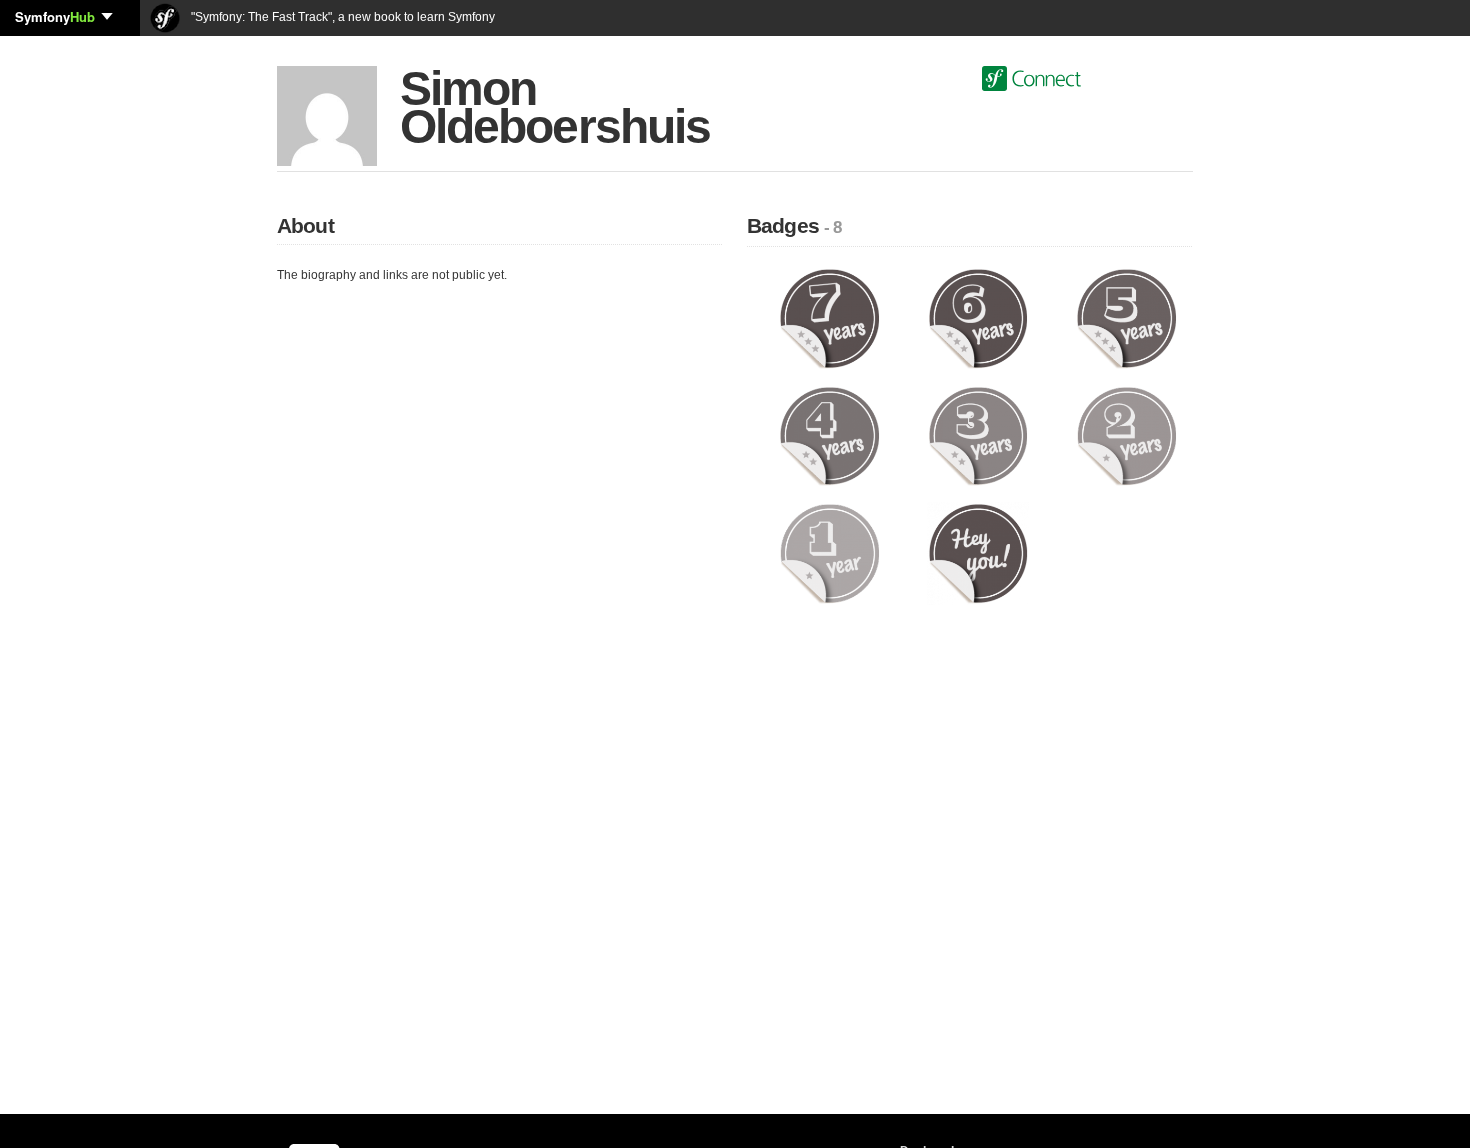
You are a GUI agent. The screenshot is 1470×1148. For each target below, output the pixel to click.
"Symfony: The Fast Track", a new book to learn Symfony (341, 17)
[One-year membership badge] (829, 553)
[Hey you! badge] (978, 553)
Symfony (55, 16)
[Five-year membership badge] (1126, 318)
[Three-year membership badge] (978, 435)
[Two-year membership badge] (1126, 435)
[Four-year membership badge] (829, 435)
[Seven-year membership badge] (829, 318)
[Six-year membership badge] (978, 318)
